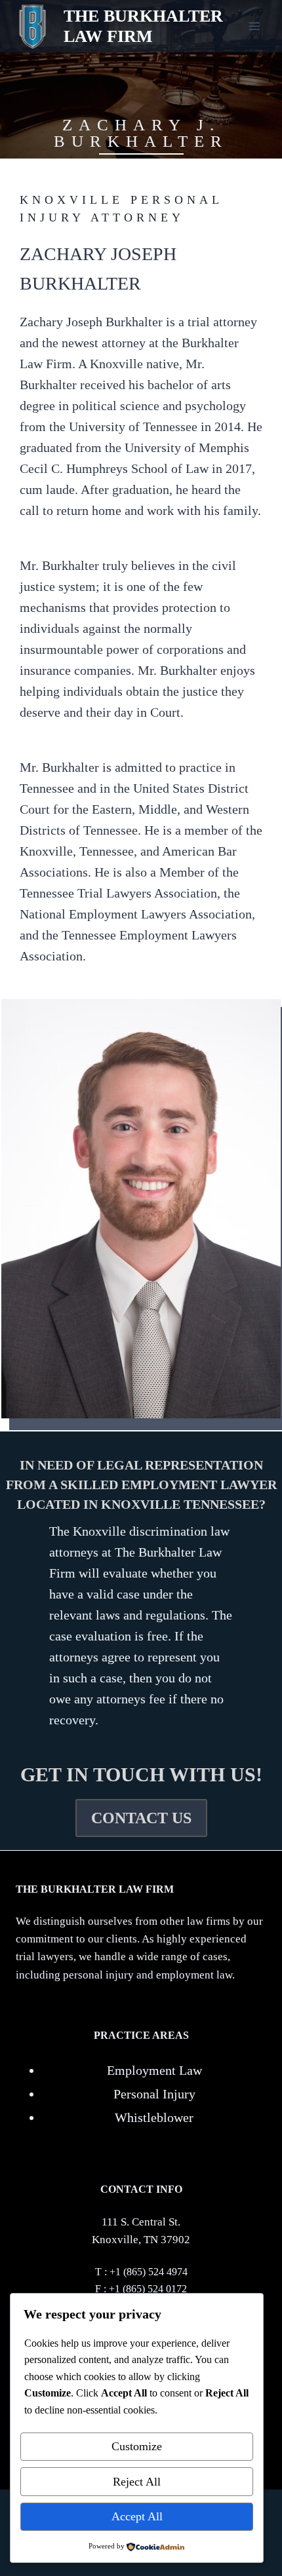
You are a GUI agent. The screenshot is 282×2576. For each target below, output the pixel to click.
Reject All (137, 2482)
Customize (137, 2446)
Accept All (137, 2516)
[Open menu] (254, 26)
